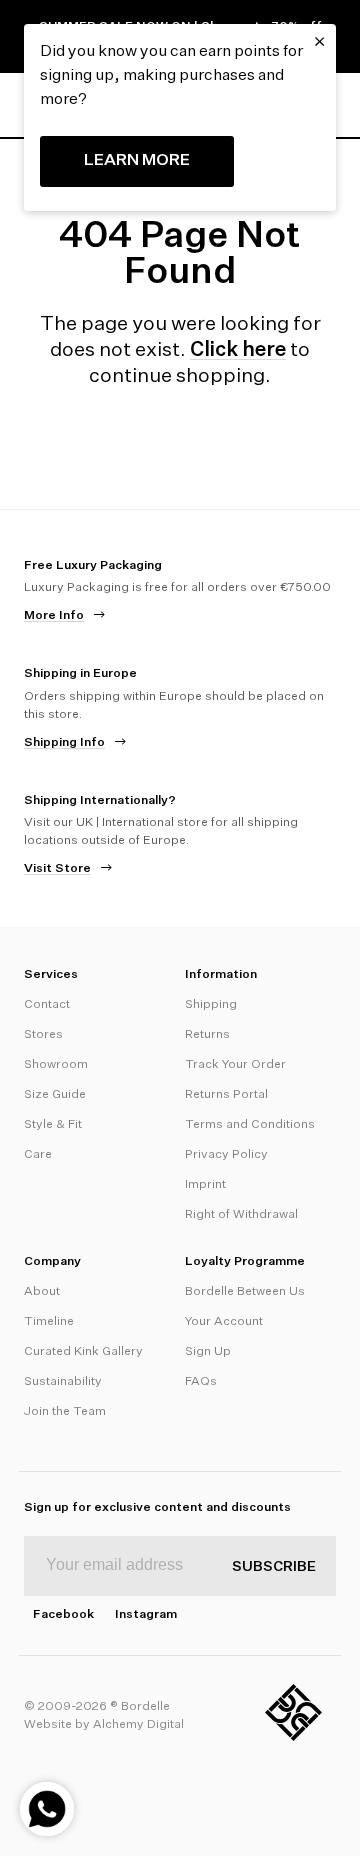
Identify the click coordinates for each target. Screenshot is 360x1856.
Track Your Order (235, 1065)
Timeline (49, 1322)
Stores (43, 1035)
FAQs (201, 1382)
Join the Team (65, 1412)
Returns (207, 1035)
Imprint (205, 1185)
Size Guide (55, 1095)
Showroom (56, 1065)
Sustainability (63, 1382)
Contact (47, 1005)
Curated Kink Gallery (83, 1352)
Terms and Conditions (250, 1125)
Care (38, 1155)
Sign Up (208, 1352)
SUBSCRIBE (274, 1567)
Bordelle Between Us (245, 1292)
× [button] (319, 42)
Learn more (137, 161)
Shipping (211, 1005)
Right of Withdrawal (241, 1215)
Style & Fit (53, 1125)
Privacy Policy (226, 1155)
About (42, 1292)
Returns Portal (226, 1095)
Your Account (224, 1322)
